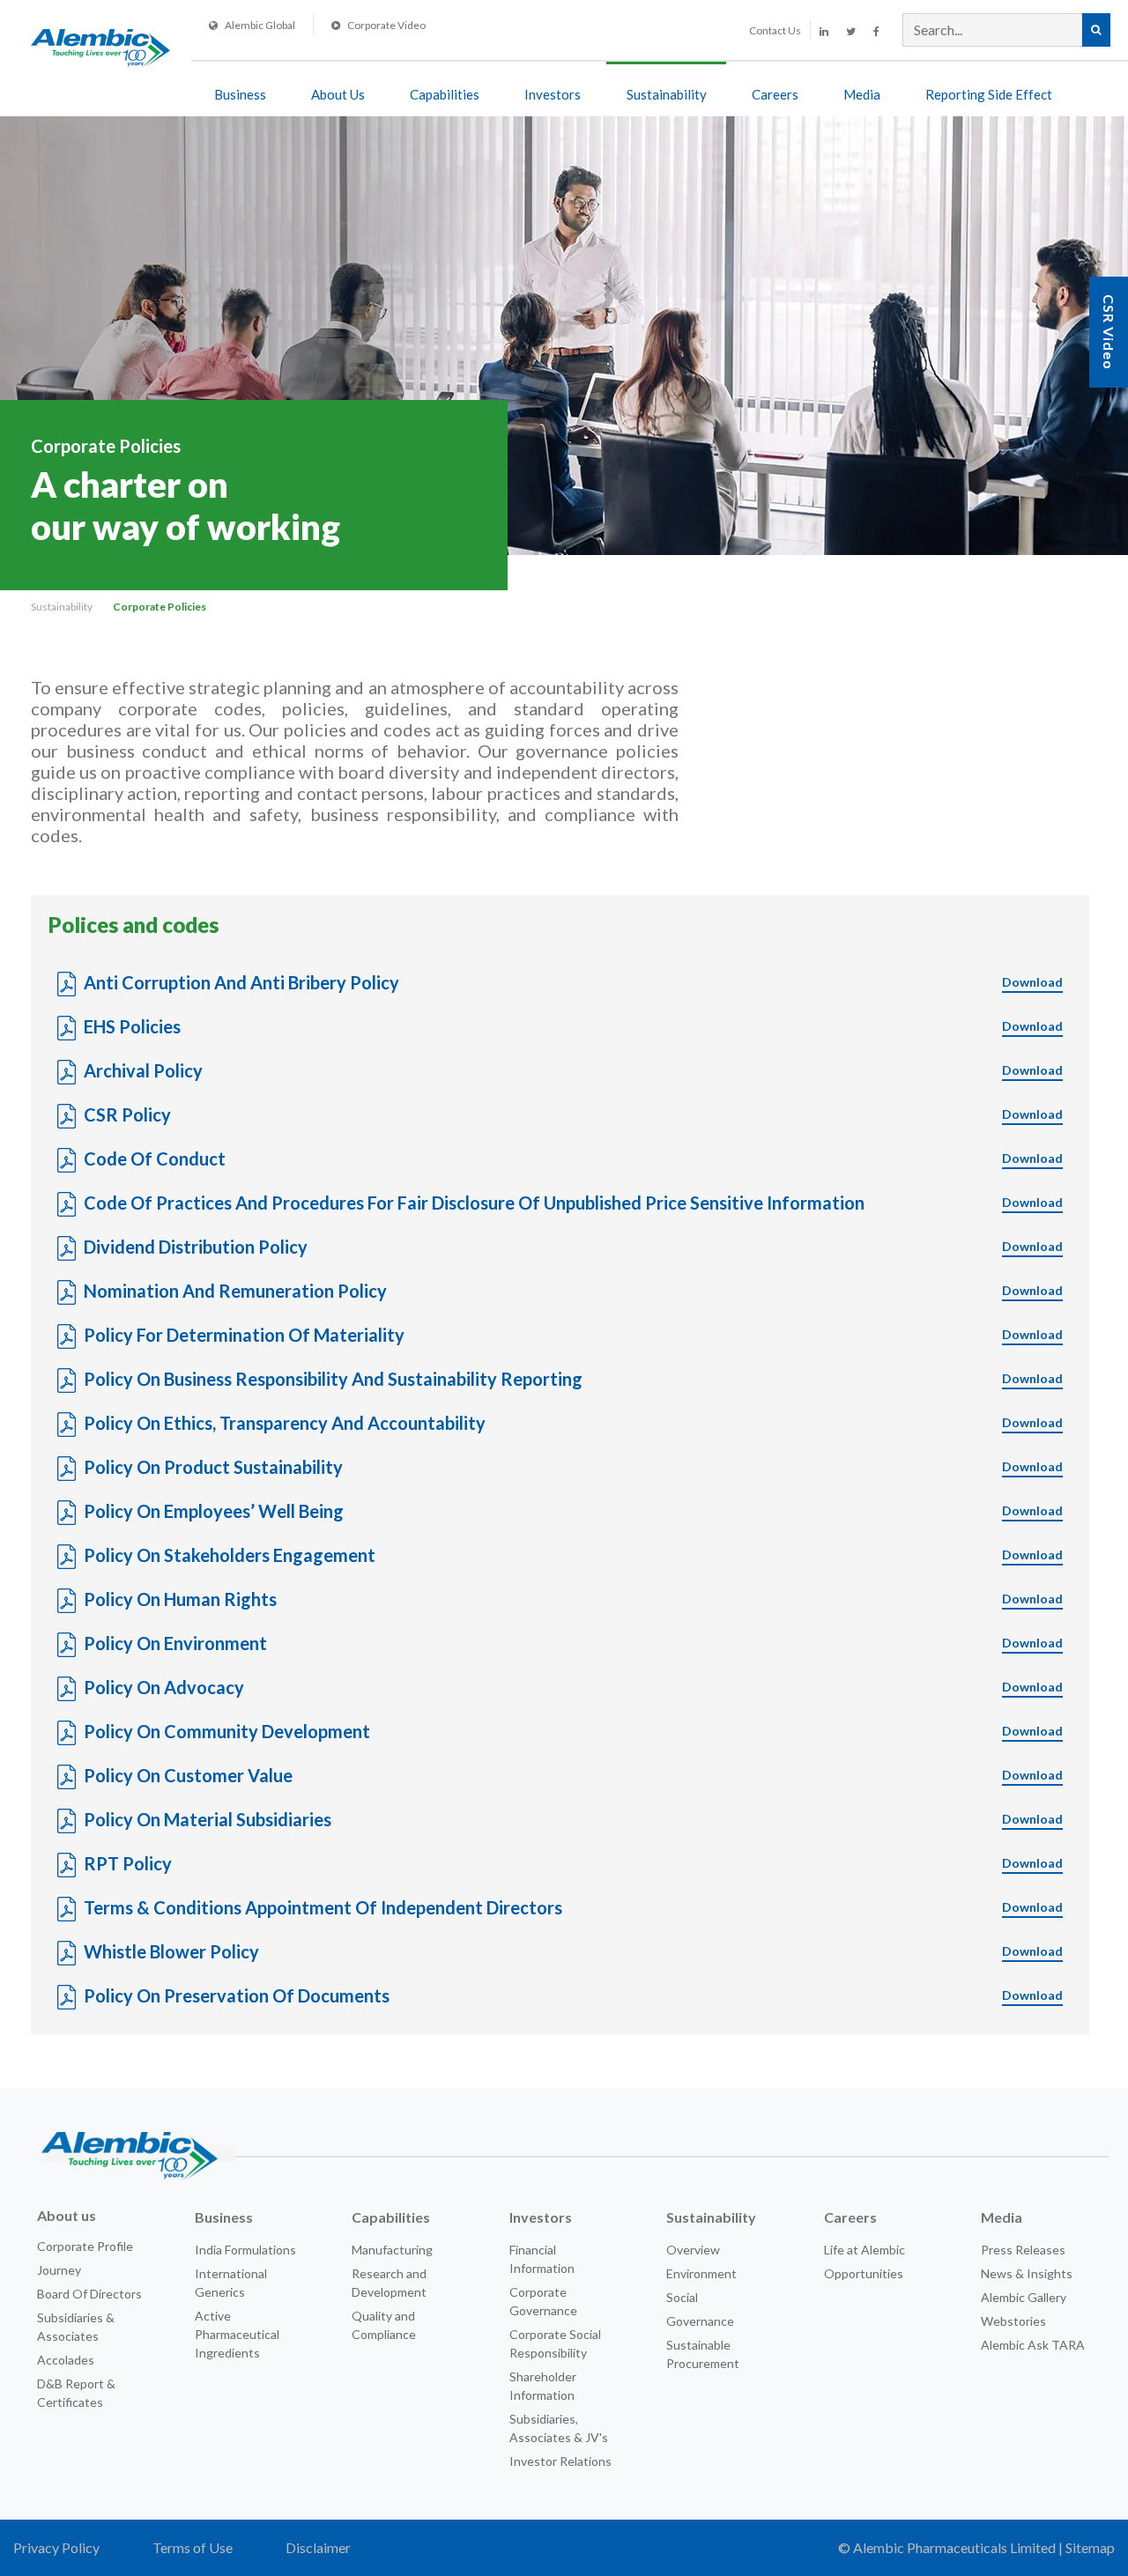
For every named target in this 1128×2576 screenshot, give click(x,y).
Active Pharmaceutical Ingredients (237, 2334)
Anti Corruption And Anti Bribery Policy (573, 982)
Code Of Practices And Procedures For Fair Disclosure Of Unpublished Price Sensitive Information (573, 1203)
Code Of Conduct (573, 1158)
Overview (693, 2250)
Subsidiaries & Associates (76, 2327)
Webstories (1013, 2321)
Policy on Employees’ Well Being (573, 1511)
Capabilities (445, 94)
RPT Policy (573, 1863)
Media (862, 94)
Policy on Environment (573, 1643)
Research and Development (389, 2283)
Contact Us (775, 30)
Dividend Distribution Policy (573, 1247)
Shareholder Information (543, 2386)
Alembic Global (260, 25)
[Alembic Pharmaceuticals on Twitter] (851, 31)
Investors (553, 94)
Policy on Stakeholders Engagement (573, 1555)
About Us (338, 94)
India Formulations (245, 2250)
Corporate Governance (543, 2301)
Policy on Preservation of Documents (573, 1995)
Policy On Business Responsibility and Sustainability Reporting (573, 1379)
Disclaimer (318, 2547)
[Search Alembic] (1096, 30)
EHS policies (573, 1026)
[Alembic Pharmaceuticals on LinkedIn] (824, 31)
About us (67, 2215)
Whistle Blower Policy (573, 1951)
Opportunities (864, 2273)
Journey (59, 2270)
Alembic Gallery (1024, 2297)
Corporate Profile (85, 2246)
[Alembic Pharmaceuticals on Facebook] (876, 31)
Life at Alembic (865, 2250)
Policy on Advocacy (573, 1687)
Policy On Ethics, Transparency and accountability (573, 1423)
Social (682, 2297)
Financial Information (542, 2259)
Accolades (66, 2360)
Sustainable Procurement (703, 2354)
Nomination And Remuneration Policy (573, 1291)
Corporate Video (386, 25)
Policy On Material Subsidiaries (573, 1819)
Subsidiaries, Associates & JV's (559, 2428)
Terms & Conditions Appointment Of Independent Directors (573, 1907)
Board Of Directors (89, 2294)
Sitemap (1090, 2547)
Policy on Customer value (573, 1775)
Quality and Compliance (384, 2325)
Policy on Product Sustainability (573, 1467)
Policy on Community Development (573, 1731)
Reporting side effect (989, 94)
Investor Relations (560, 2461)
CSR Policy (573, 1114)
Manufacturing (392, 2250)
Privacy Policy (56, 2547)
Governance (700, 2321)
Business (240, 94)
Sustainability (667, 94)
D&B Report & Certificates (76, 2393)
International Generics (231, 2283)
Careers (775, 94)
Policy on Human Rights (573, 1599)
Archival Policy (573, 1070)
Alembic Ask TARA (1033, 2345)
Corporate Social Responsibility (555, 2343)
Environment (701, 2273)
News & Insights (1027, 2273)
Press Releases (1023, 2250)
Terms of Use (193, 2547)
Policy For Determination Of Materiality (573, 1335)
